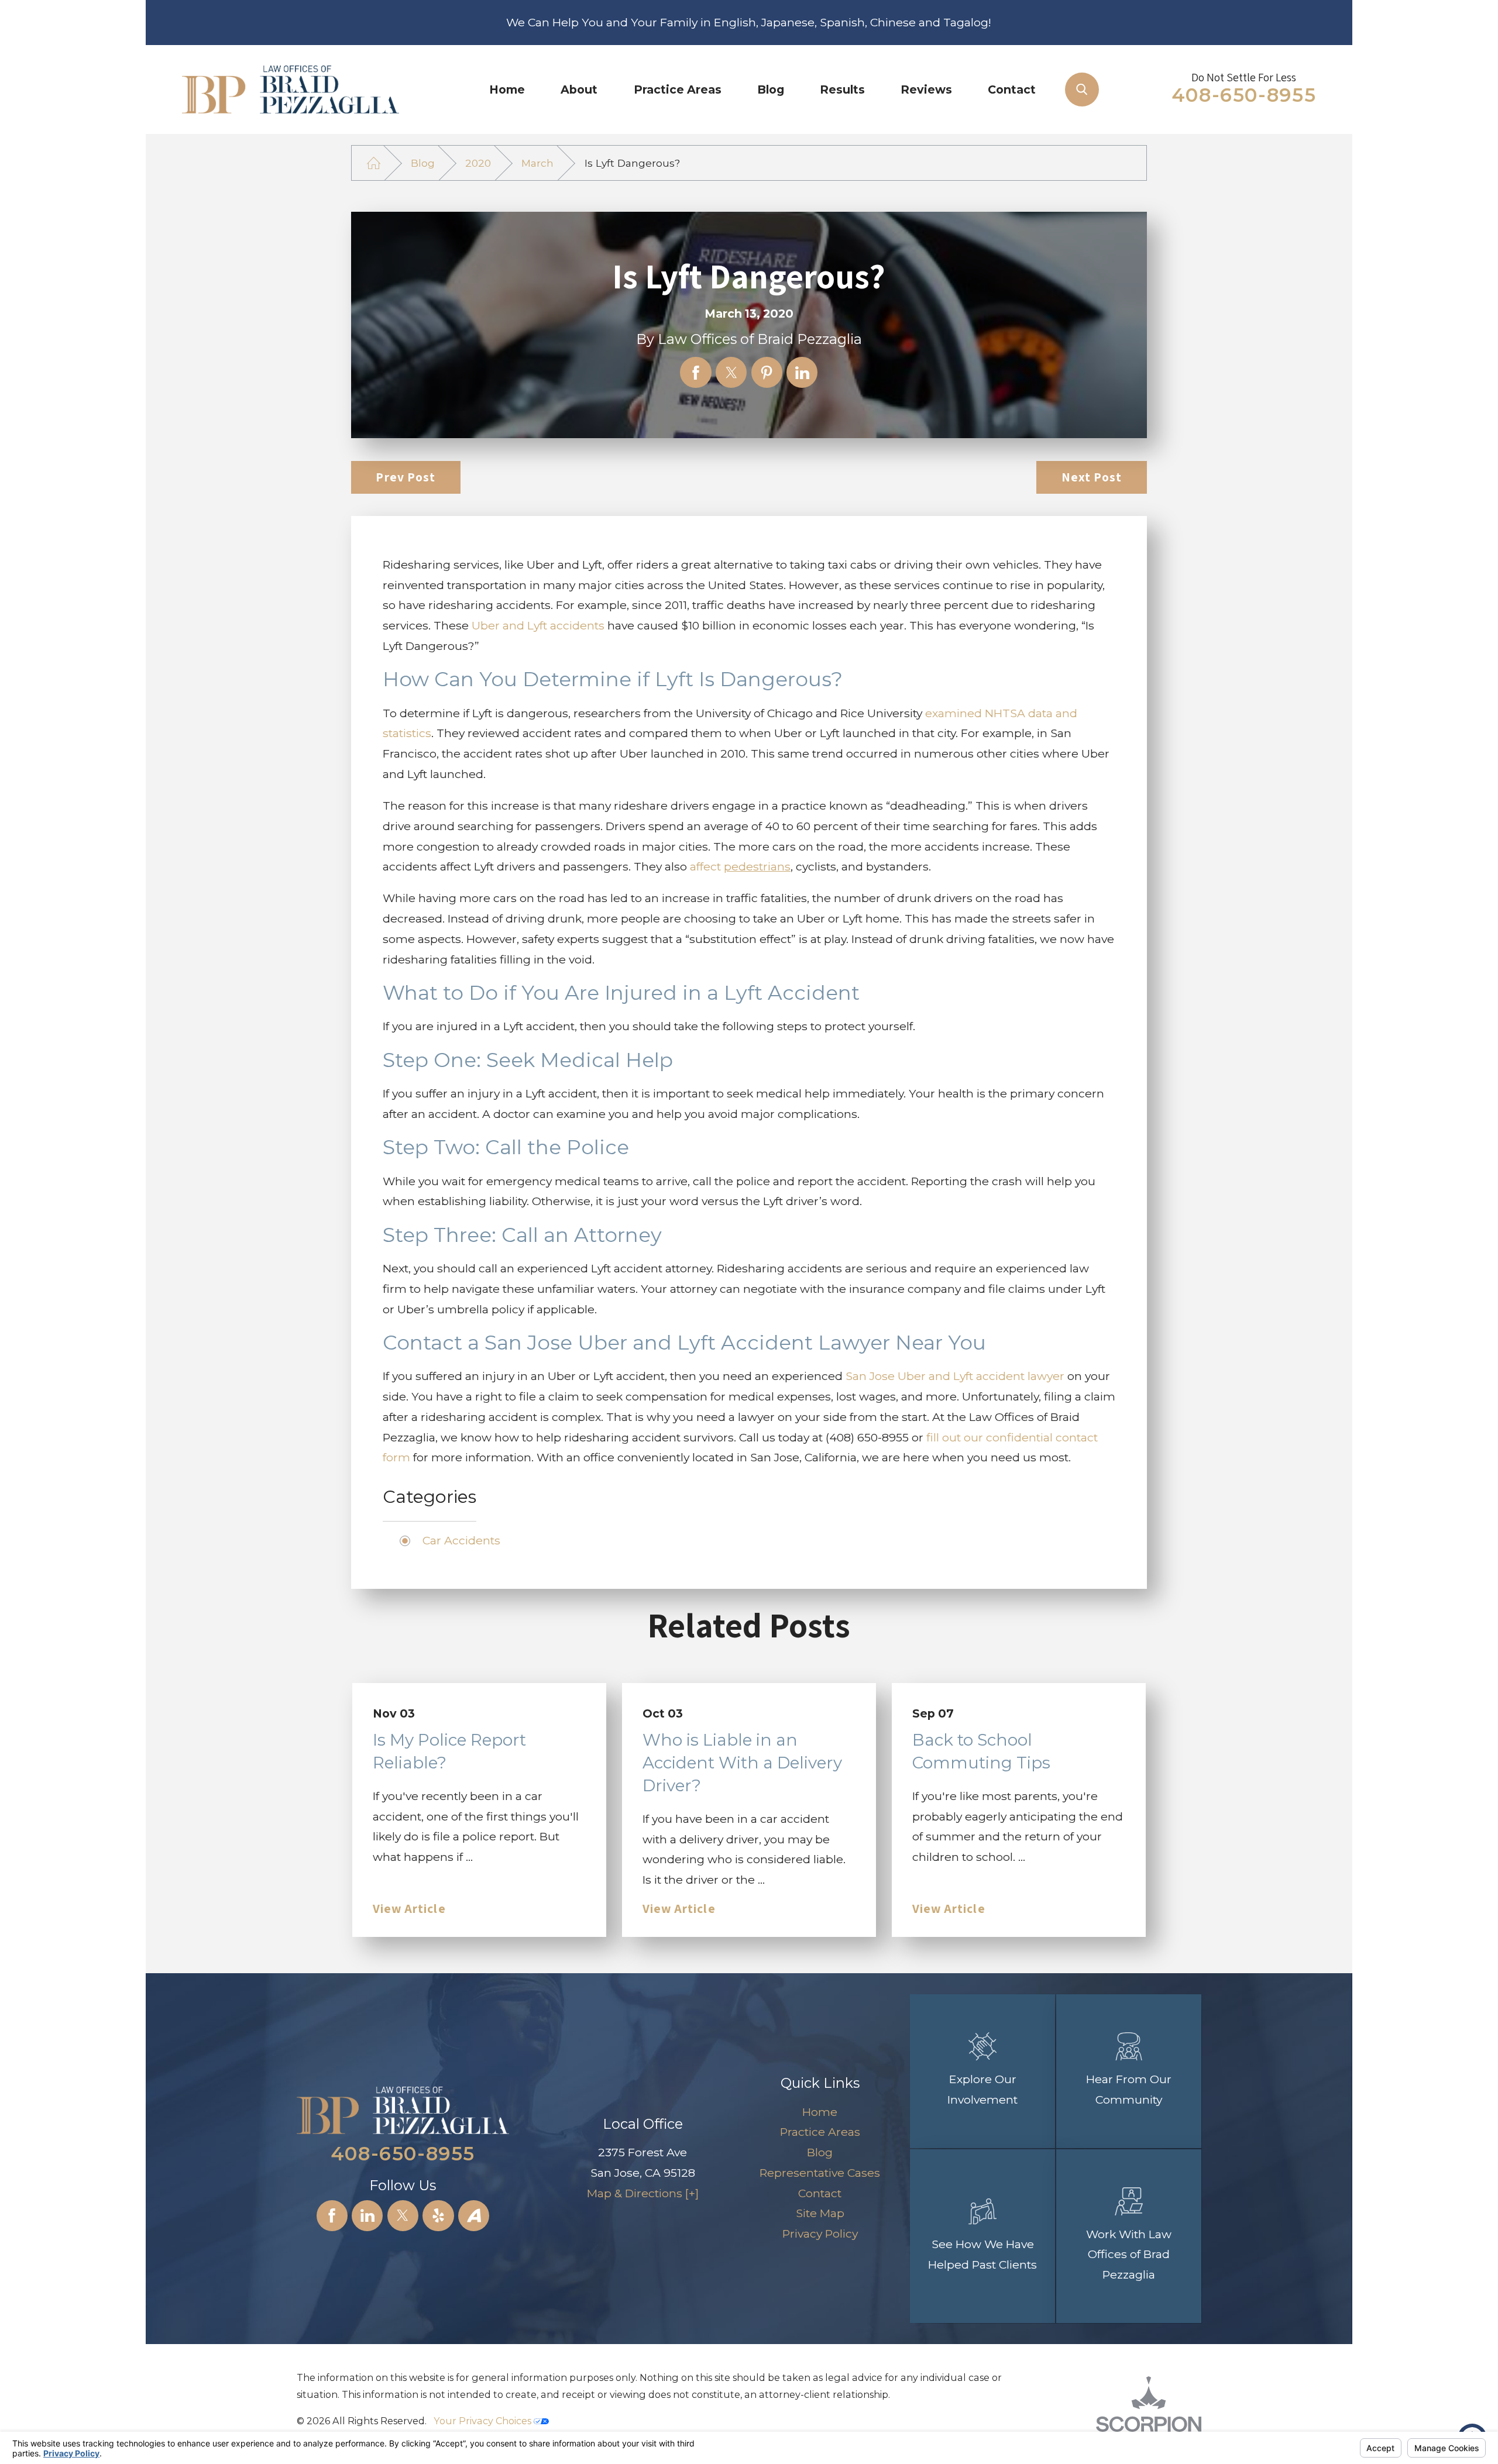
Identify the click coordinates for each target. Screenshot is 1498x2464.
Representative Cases (820, 2173)
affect (740, 866)
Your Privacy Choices (484, 2421)
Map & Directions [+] (643, 2193)
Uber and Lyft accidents (538, 625)
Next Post (1092, 477)
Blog (771, 90)
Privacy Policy (820, 2234)
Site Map (820, 2213)
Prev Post (406, 477)
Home (507, 90)
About (579, 90)
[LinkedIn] (367, 2216)
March (537, 163)
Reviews (926, 90)
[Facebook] (332, 2216)
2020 (478, 163)
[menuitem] (507, 90)
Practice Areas (678, 90)
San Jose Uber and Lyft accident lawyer (955, 1376)
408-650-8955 (1244, 95)
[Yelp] (438, 2216)
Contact (1012, 90)
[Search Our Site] (1082, 90)
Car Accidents (461, 1540)
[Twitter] (403, 2216)
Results (842, 90)
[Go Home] (374, 163)
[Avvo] (474, 2216)
